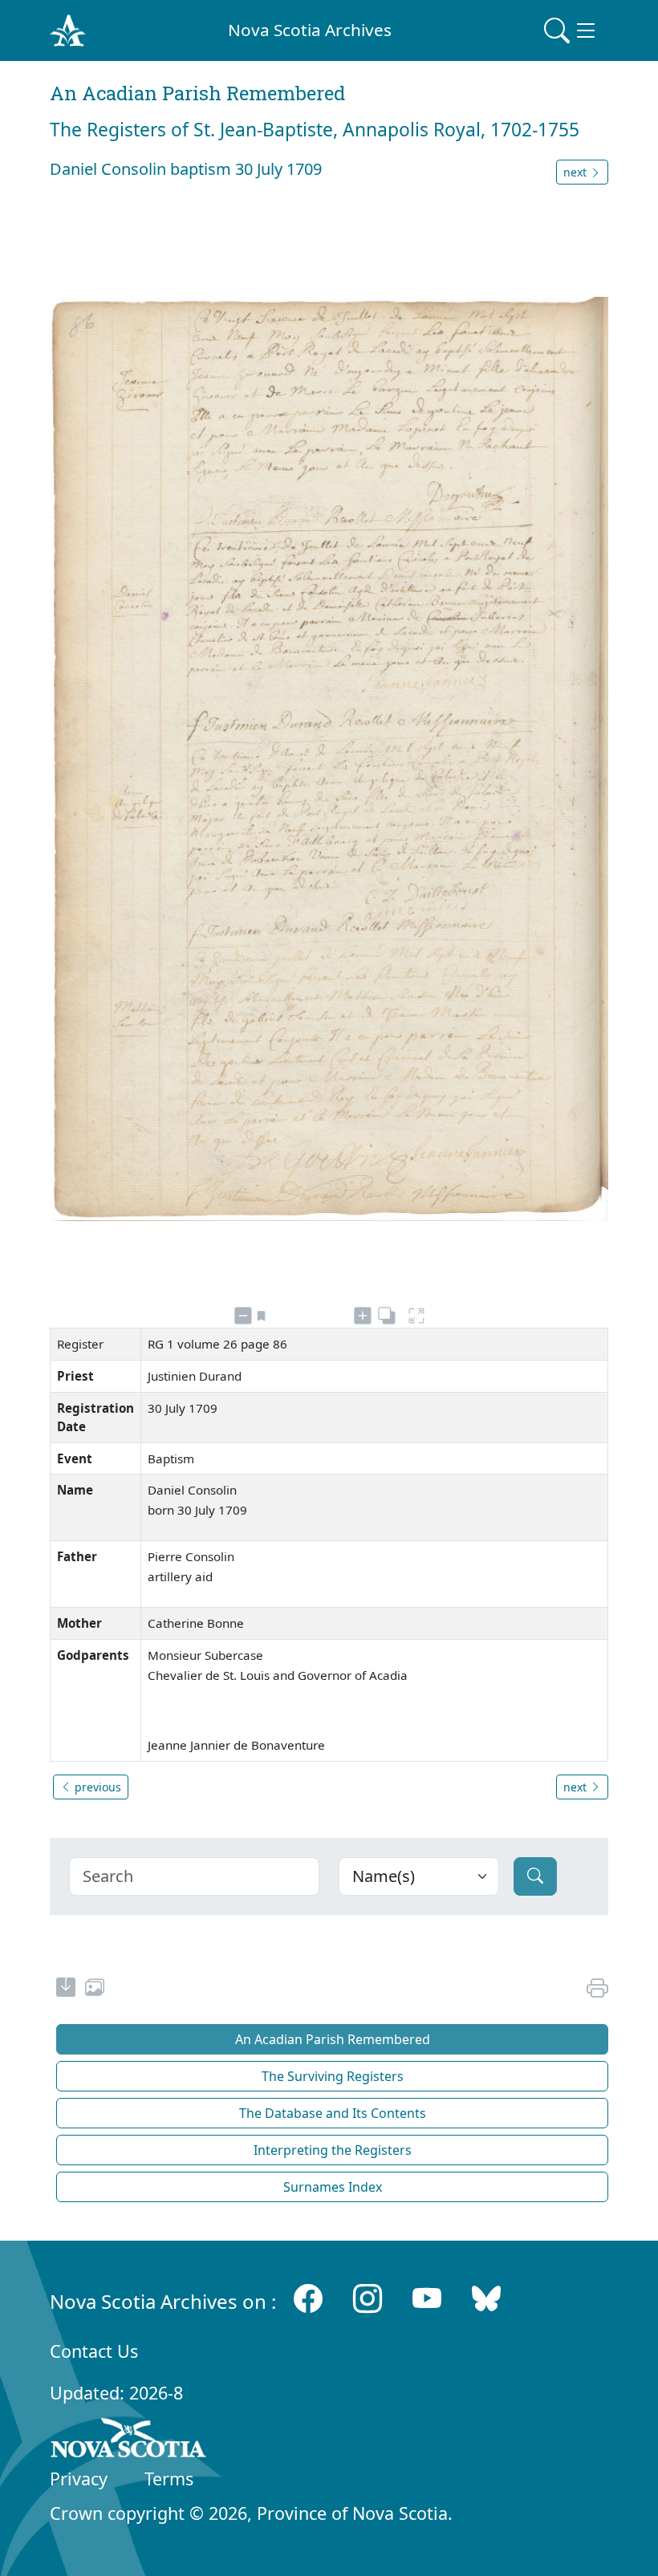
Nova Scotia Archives (310, 30)
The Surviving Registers (333, 2076)
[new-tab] (66, 1990)
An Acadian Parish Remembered (333, 2039)
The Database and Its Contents (333, 2113)
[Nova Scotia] (129, 2440)
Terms (169, 2479)
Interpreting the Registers (333, 2150)
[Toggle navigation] (571, 30)
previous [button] (96, 1787)
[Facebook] (308, 2298)
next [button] (577, 172)
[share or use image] (95, 1990)
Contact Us (94, 2351)
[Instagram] (368, 2298)
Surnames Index (333, 2187)
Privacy (79, 2479)
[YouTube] (427, 2298)
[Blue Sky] (486, 2298)
